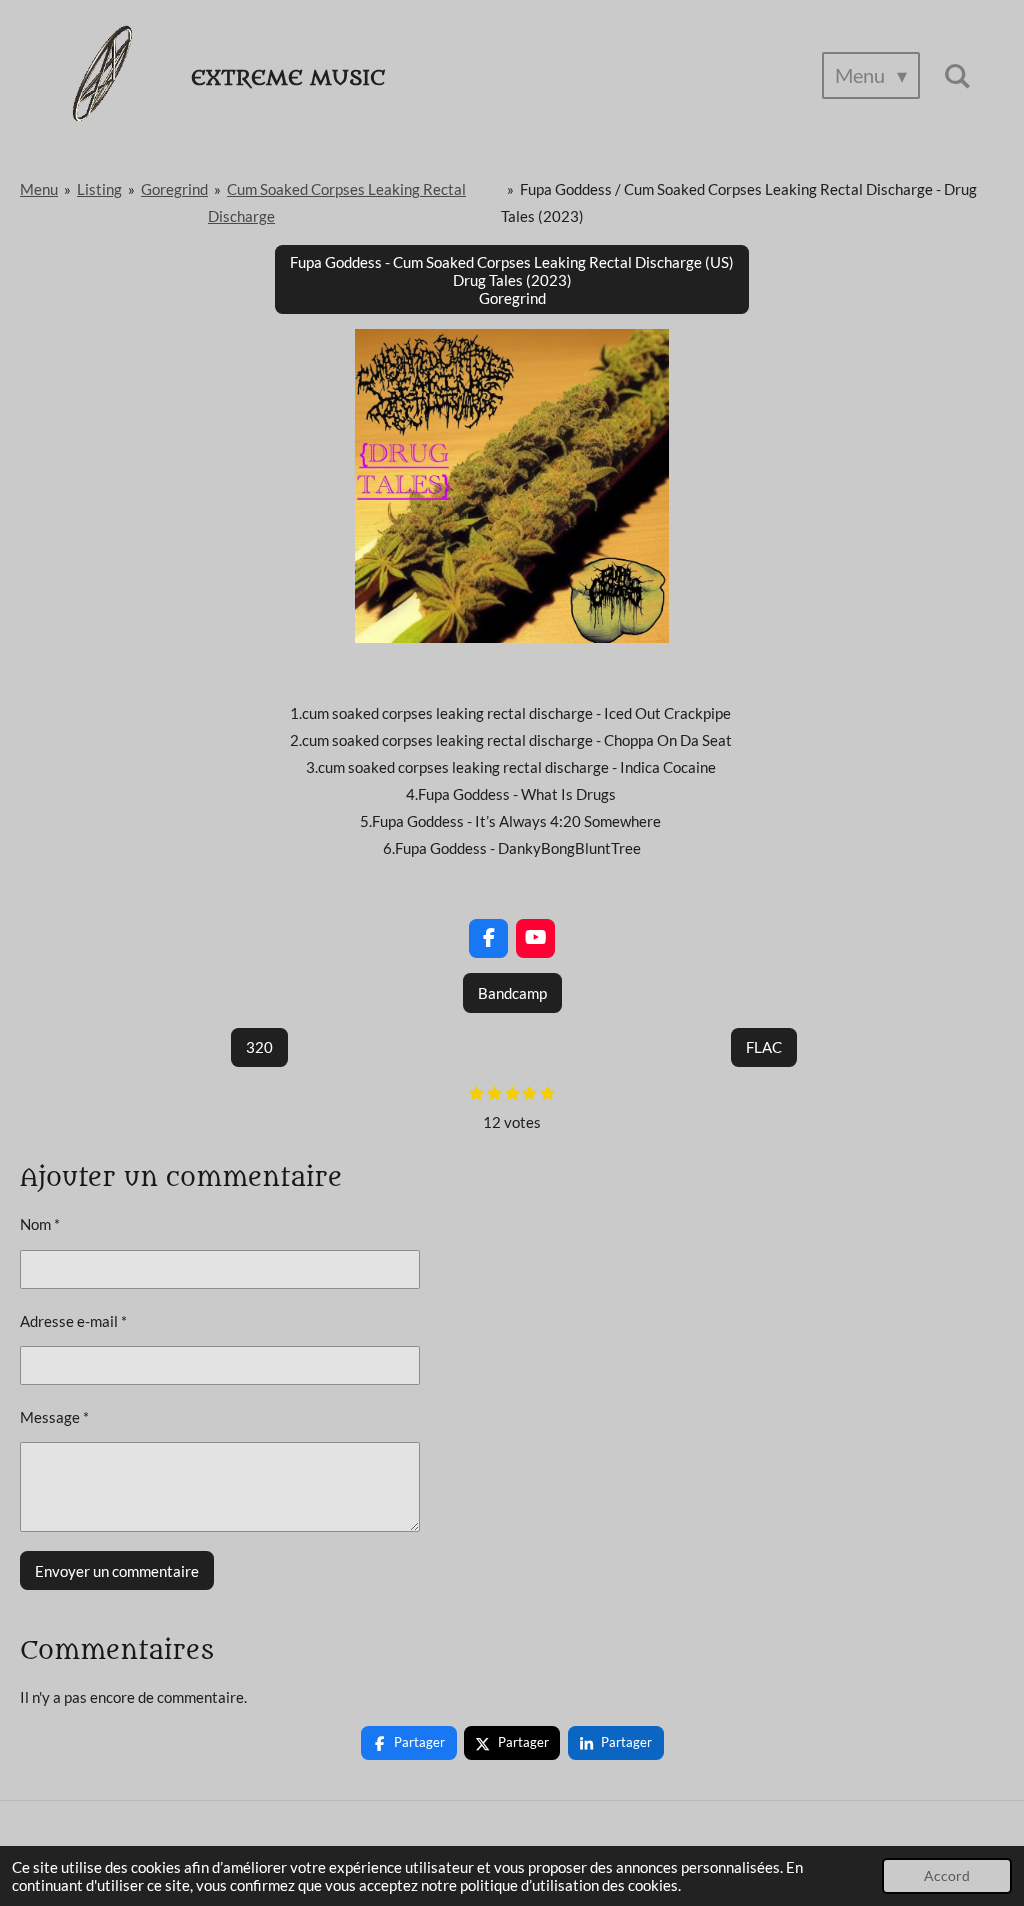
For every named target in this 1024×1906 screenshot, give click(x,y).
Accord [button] (947, 1876)
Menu (39, 189)
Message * (54, 1417)
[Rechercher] (957, 75)
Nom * (40, 1224)
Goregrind (174, 189)
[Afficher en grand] (512, 486)
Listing (99, 189)
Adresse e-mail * (73, 1321)
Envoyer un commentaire (117, 1571)
